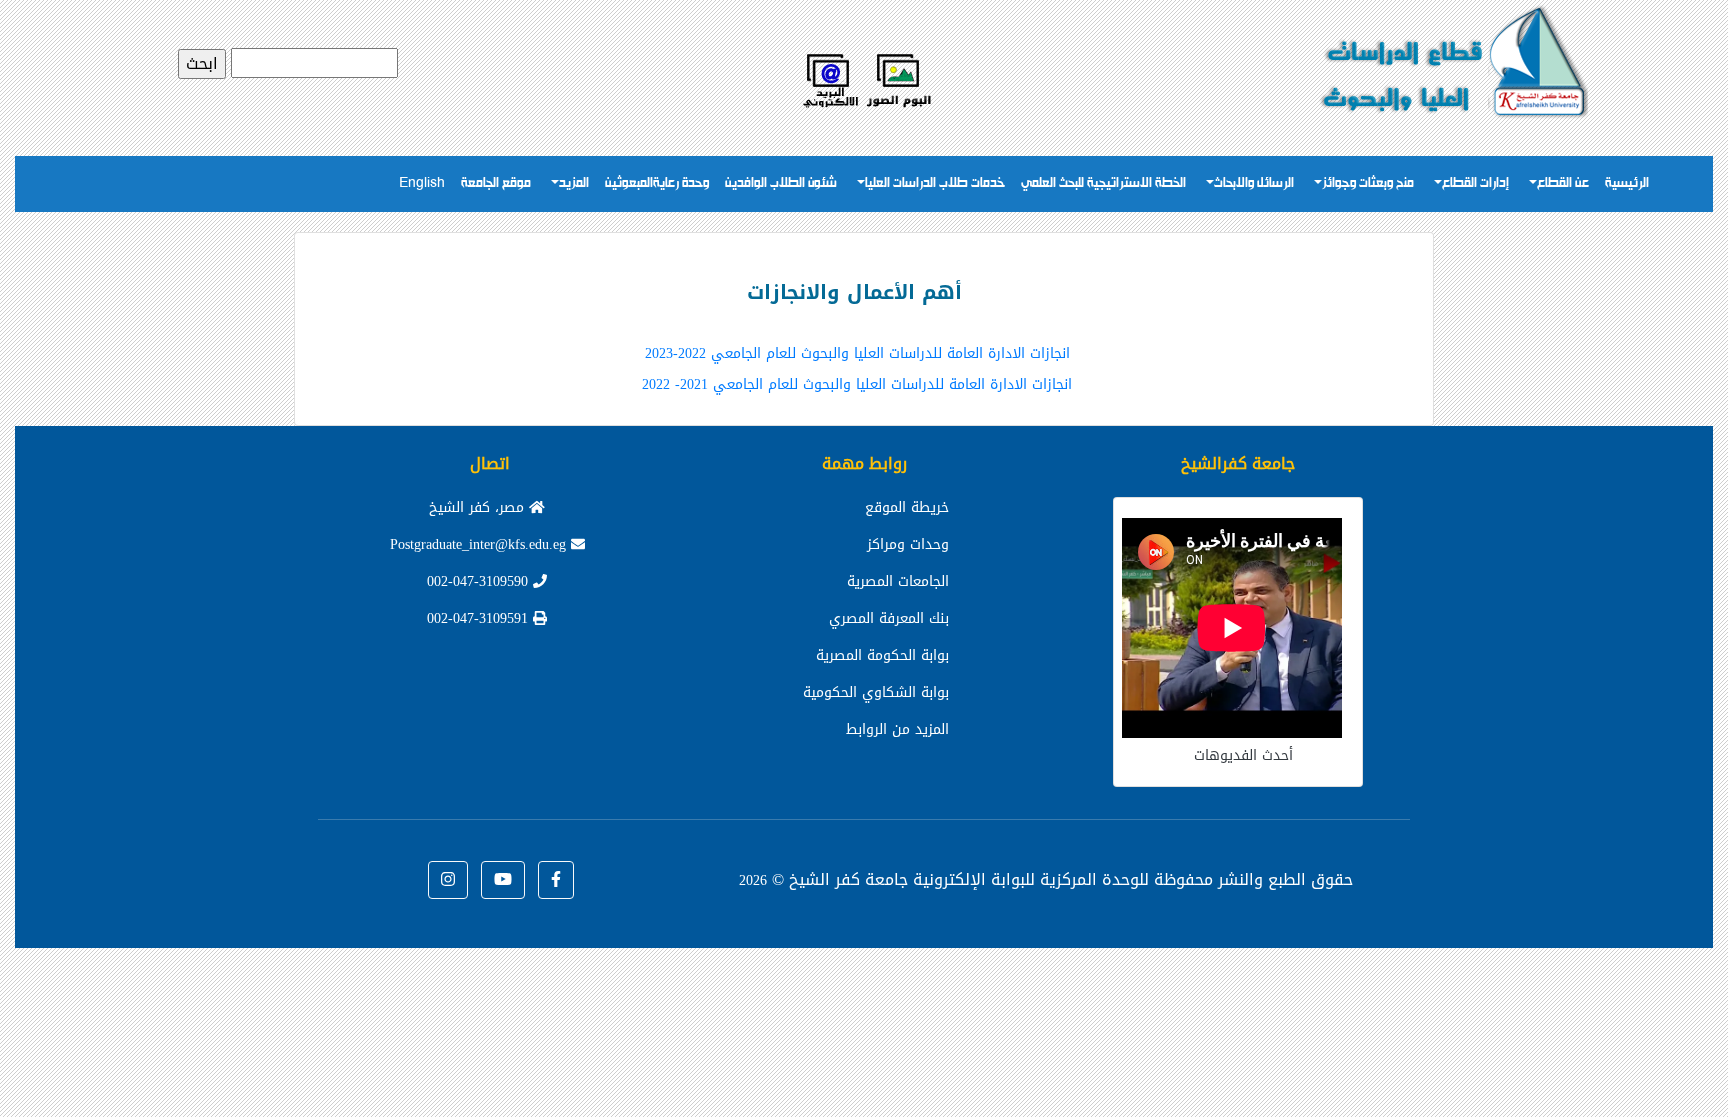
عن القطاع (1563, 183)
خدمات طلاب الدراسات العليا (935, 183)
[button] (556, 880)
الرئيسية (1627, 183)
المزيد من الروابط (897, 729)
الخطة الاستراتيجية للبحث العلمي (1103, 183)
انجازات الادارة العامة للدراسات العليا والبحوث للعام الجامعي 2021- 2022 (857, 384)
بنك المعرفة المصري (889, 618)
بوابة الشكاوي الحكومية (876, 692)
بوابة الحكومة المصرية (882, 655)
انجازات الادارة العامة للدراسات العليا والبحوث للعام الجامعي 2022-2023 (857, 353)
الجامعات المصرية (898, 581)
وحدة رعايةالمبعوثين (657, 183)
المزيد (574, 183)
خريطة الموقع (907, 507)
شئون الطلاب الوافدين (781, 183)
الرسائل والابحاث (1254, 183)
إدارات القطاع (1475, 183)
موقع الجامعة (496, 183)
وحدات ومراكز (908, 544)
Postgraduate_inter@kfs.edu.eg (480, 544)
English (422, 183)
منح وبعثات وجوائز (1368, 183)
